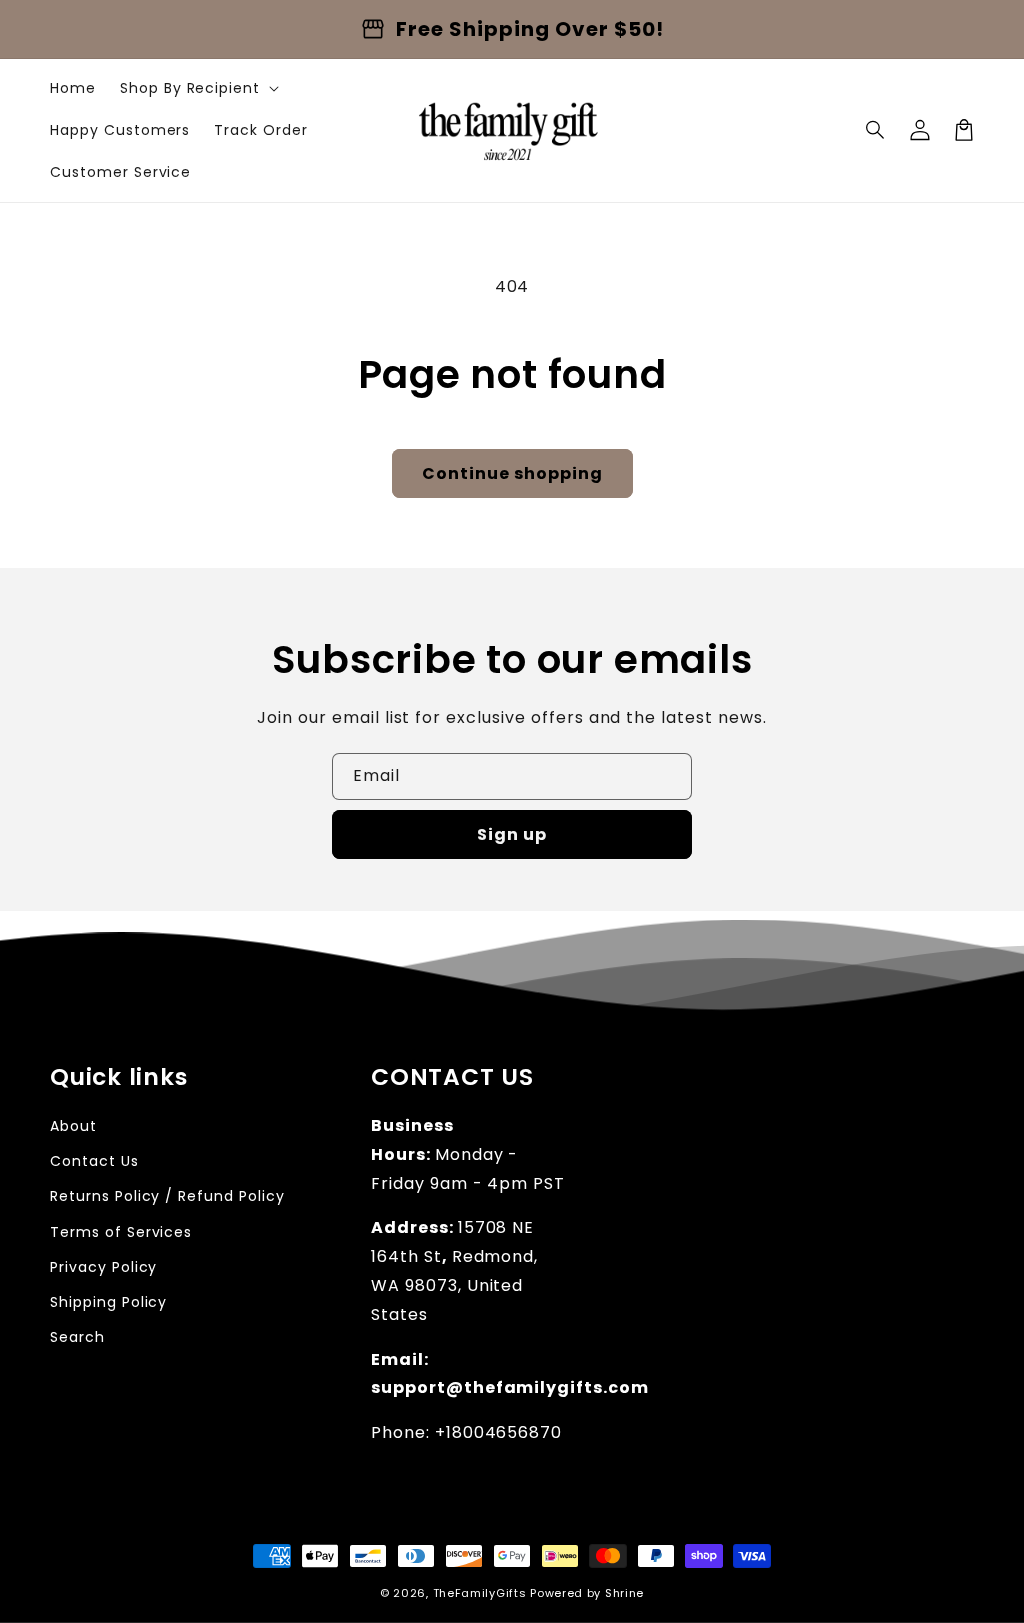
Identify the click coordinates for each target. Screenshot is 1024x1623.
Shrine (624, 1593)
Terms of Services (121, 1232)
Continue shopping (512, 473)
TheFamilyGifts (480, 1593)
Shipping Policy (108, 1302)
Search (77, 1337)
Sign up (512, 834)
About (73, 1126)
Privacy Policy (103, 1267)
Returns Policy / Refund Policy (167, 1196)
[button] (876, 130)
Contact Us (94, 1161)
